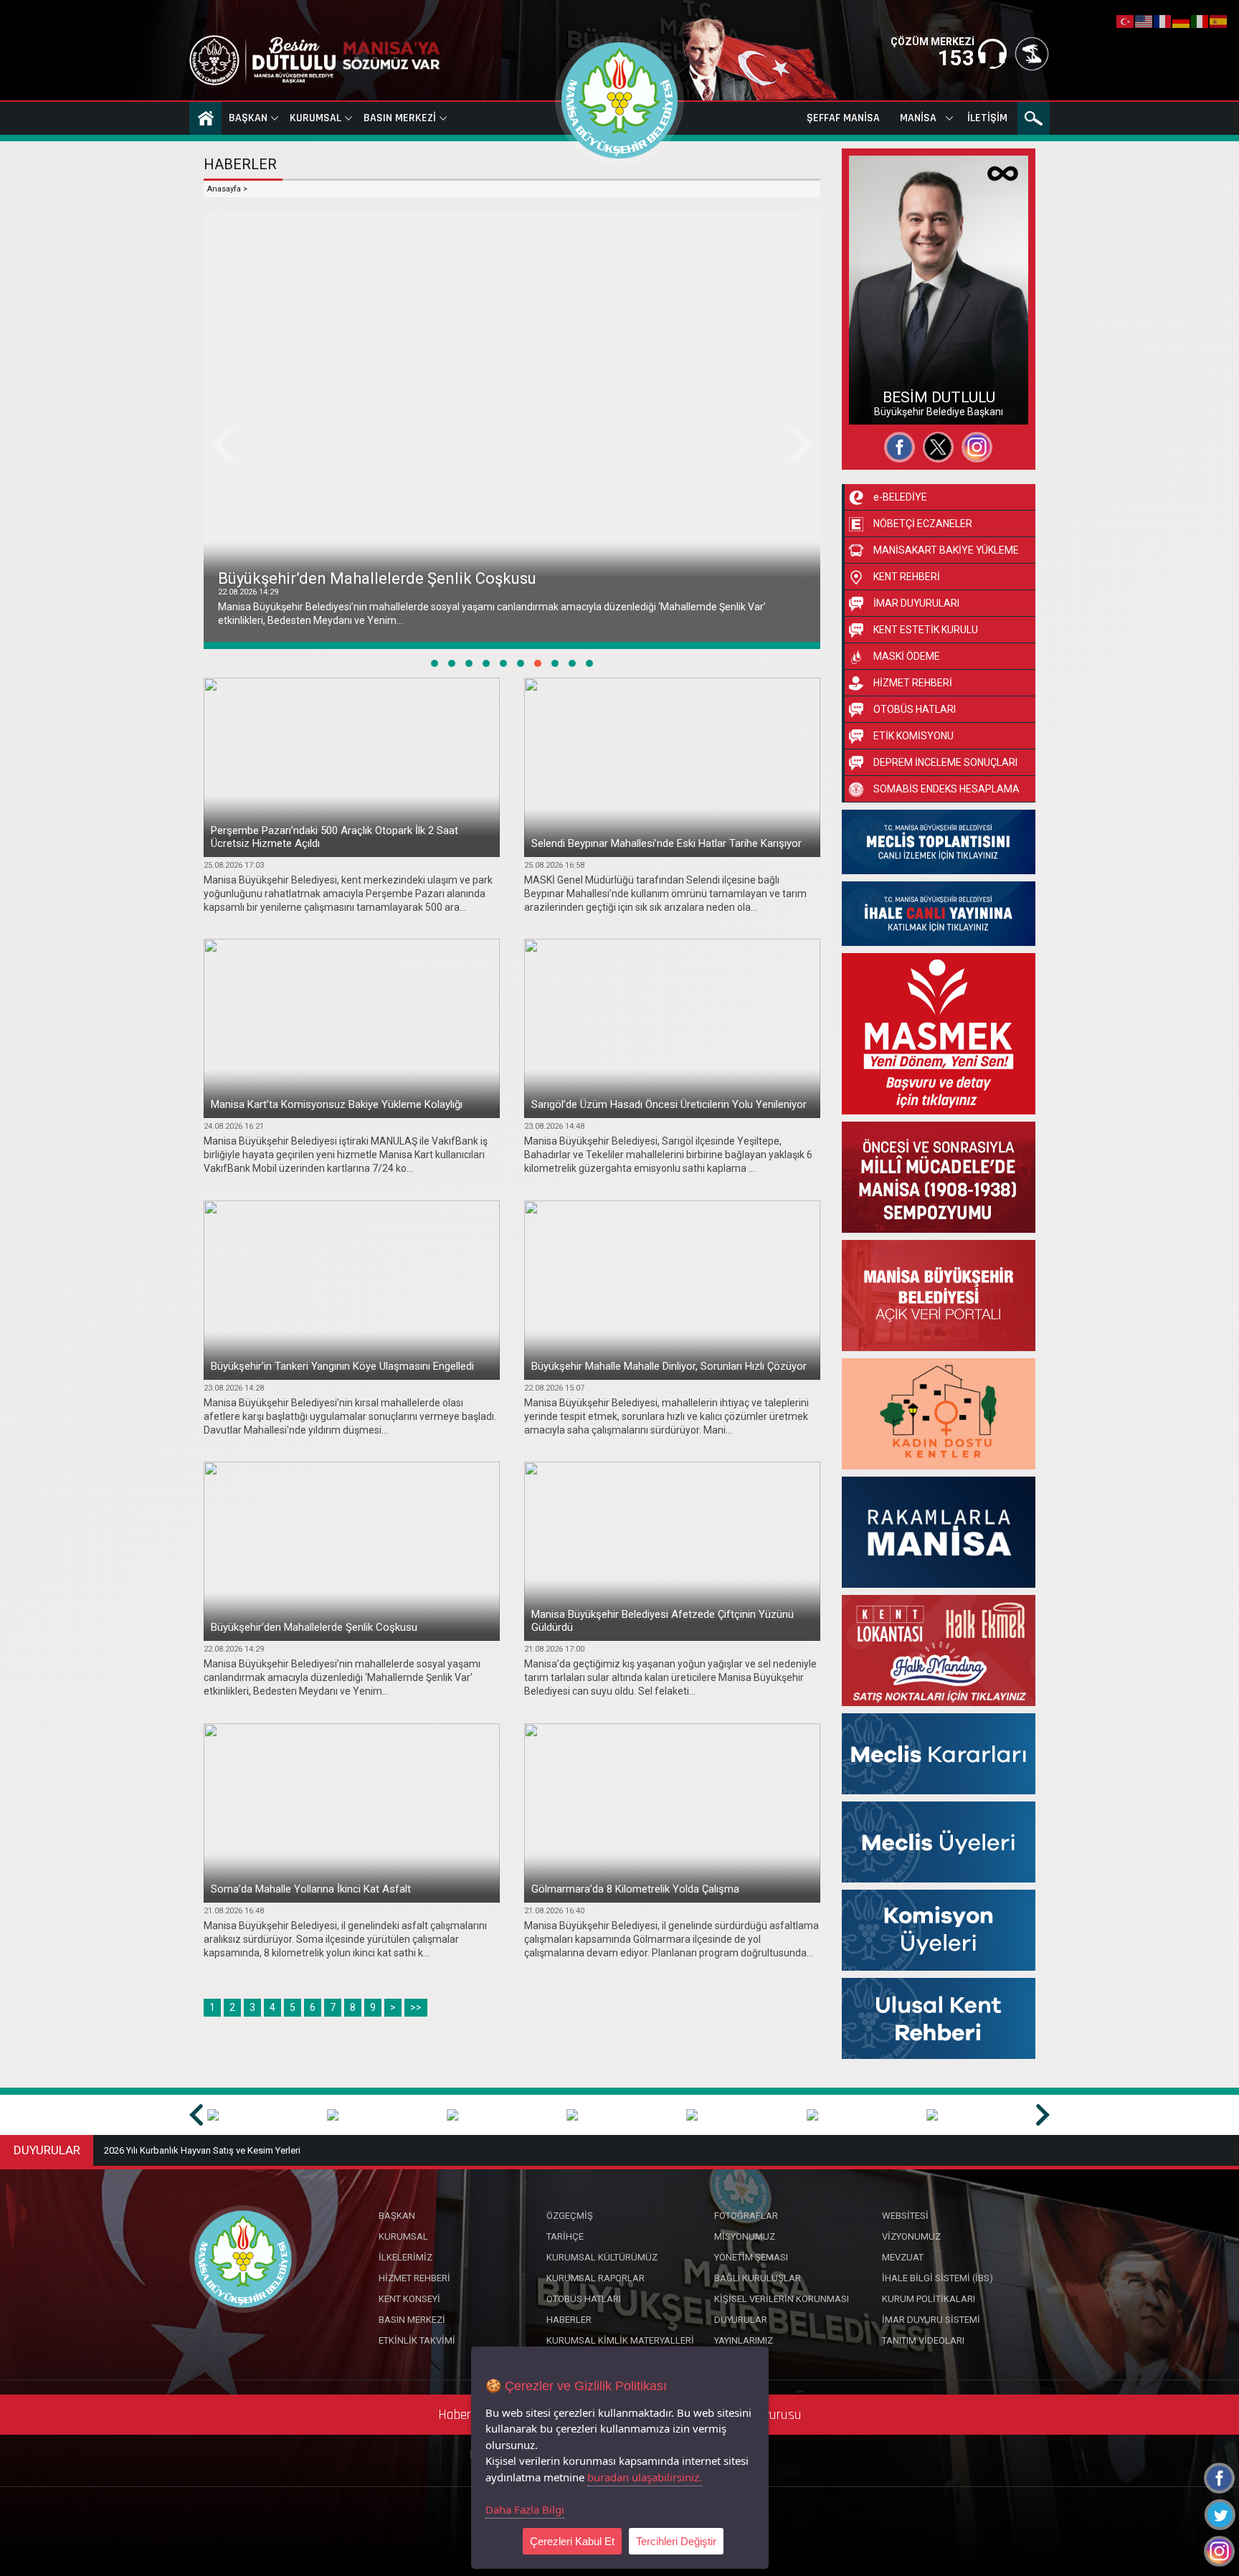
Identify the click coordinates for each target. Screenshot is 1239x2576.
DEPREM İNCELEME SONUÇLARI (945, 762)
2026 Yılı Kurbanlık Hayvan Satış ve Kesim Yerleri (202, 2150)
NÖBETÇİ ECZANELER (923, 524)
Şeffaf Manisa (843, 118)
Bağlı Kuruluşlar (758, 2278)
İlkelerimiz (405, 2257)
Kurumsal (315, 118)
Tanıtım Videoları (923, 2340)
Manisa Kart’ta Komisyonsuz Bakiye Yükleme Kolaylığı (337, 1104)
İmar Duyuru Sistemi (931, 2320)
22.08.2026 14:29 (234, 1649)
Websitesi (884, 404)
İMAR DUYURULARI (916, 603)
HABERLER (240, 164)
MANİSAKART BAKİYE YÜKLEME (946, 550)
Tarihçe (565, 2236)
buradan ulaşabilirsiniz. (645, 2477)
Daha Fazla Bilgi (525, 2509)
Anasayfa (224, 189)
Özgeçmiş (886, 353)
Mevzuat (903, 2257)
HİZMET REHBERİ (913, 683)
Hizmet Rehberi (414, 2278)
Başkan (248, 118)
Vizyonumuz (911, 2236)
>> (416, 2007)
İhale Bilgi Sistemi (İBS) (937, 2278)
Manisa (918, 118)
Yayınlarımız (744, 2340)
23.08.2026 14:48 (554, 1126)
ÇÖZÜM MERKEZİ (932, 42)
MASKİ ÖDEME (907, 656)
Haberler (569, 2320)
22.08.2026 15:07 (554, 1388)
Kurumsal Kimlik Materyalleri (620, 2340)
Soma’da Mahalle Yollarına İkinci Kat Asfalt (311, 1889)
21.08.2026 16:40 (554, 1911)
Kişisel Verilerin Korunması (782, 2299)
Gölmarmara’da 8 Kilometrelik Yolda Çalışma (635, 1889)
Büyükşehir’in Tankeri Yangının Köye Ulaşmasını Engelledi (342, 1366)
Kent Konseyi (409, 2299)
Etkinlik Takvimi (417, 2340)
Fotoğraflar (888, 379)
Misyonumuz (745, 2236)
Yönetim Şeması (751, 2257)
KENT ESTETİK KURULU (926, 630)
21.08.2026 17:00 (248, 592)
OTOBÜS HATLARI (915, 709)
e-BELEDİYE (900, 497)
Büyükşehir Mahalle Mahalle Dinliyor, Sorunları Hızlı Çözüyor (669, 1366)
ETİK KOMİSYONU (913, 736)
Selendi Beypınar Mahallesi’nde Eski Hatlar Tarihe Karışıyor (666, 843)
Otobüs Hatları (584, 2299)
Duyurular (741, 2320)
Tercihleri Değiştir (676, 2541)
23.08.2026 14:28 (234, 1388)
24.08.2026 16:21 (234, 1126)
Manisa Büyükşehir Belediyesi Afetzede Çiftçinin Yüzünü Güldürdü (455, 578)
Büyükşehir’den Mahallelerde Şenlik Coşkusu (314, 1627)
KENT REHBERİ (907, 577)
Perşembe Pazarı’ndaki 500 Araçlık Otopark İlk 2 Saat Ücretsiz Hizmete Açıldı (334, 837)
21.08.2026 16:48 (234, 1911)
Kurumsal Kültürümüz (602, 2257)
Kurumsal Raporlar (595, 2278)
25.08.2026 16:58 (554, 865)
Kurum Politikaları (929, 2299)
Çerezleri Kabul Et (572, 2541)
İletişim (987, 118)
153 (956, 58)
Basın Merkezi (400, 118)
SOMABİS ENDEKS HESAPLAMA (946, 789)
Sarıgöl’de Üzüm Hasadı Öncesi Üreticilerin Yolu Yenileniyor (669, 1104)
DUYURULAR (47, 2150)
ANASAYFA (205, 118)
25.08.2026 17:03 (234, 865)
